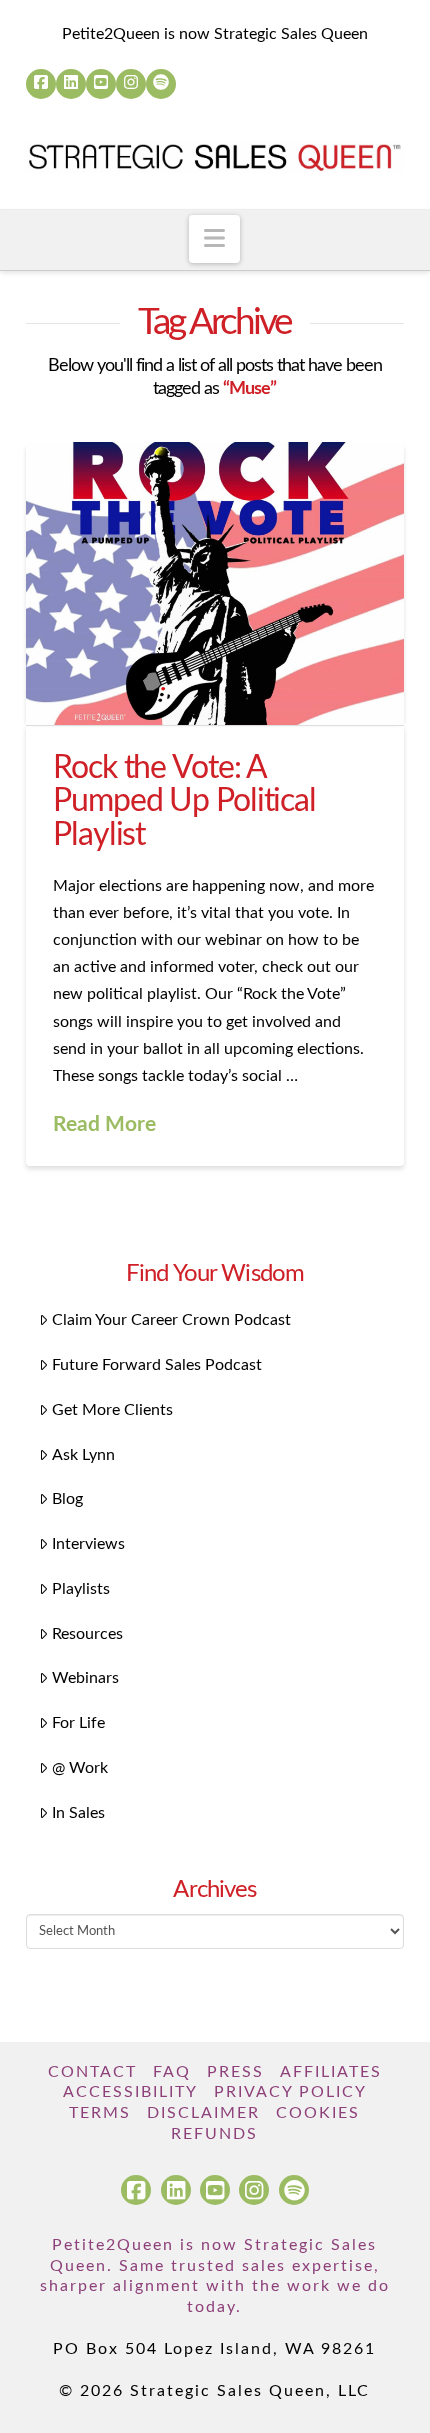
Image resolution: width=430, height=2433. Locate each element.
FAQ (172, 2072)
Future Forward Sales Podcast (157, 1365)
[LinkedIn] (71, 84)
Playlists (81, 1589)
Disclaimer (203, 2113)
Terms (100, 2113)
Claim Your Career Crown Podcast (171, 1320)
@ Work (80, 1768)
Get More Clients (112, 1410)
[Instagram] (131, 84)
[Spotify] (161, 84)
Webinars (85, 1678)
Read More (104, 1124)
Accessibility (130, 2092)
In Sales (78, 1813)
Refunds (214, 2134)
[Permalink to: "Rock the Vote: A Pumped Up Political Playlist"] (215, 584)
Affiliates (331, 2072)
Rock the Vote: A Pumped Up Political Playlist (184, 801)
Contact (92, 2072)
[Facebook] (41, 84)
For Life (78, 1723)
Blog (67, 1499)
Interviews (88, 1544)
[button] (214, 239)
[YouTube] (101, 84)
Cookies (318, 2113)
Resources (87, 1634)
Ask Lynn (83, 1455)
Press (235, 2072)
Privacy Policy (290, 2092)
